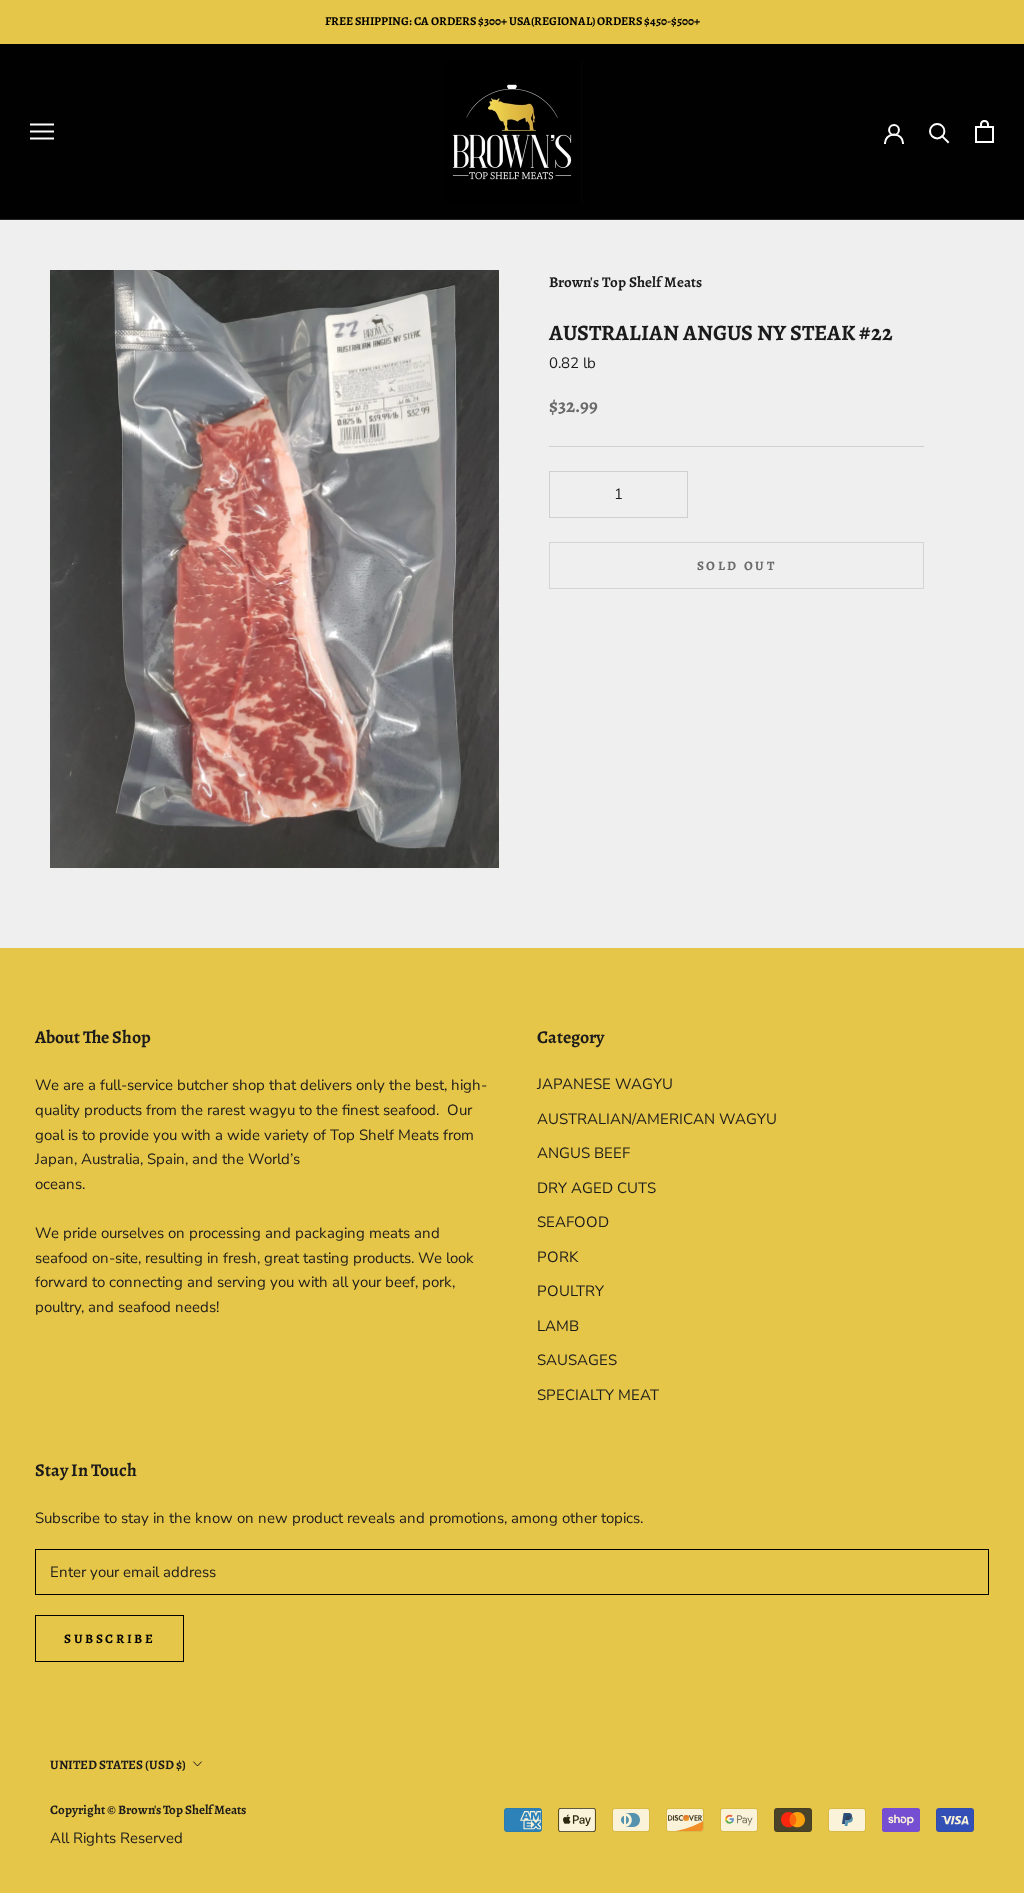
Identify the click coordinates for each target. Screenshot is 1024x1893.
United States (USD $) (118, 1764)
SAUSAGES (577, 1360)
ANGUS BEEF (583, 1153)
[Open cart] (984, 131)
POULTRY (570, 1291)
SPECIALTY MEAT (598, 1395)
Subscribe (109, 1638)
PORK (557, 1257)
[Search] (939, 131)
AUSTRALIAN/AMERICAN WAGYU (657, 1119)
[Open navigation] (42, 131)
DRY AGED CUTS (596, 1188)
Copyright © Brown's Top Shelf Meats (148, 1809)
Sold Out (737, 565)
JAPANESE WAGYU (605, 1084)
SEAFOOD (573, 1222)
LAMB (558, 1326)
